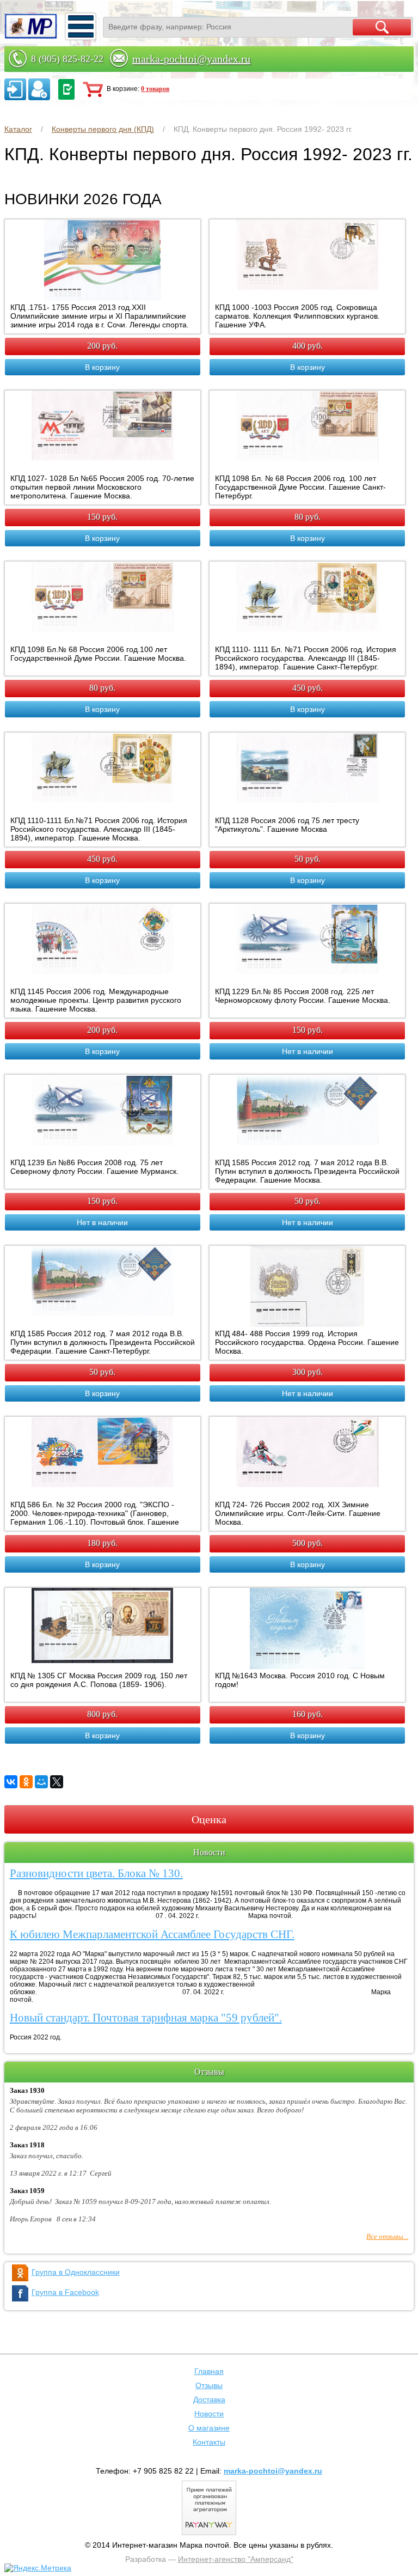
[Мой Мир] (41, 1782)
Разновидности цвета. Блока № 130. (96, 1873)
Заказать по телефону (66, 89)
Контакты (209, 2442)
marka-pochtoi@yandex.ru (191, 59)
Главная (209, 2371)
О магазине (209, 2428)
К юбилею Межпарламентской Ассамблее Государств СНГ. (152, 1934)
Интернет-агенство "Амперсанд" (236, 2559)
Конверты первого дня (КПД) (103, 129)
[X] (57, 1782)
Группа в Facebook (65, 2292)
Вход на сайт (15, 89)
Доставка (209, 2400)
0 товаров (155, 89)
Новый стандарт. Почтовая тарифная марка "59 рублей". (146, 2018)
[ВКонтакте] (11, 1782)
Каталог (18, 129)
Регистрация (39, 89)
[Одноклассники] (26, 1782)
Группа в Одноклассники (76, 2272)
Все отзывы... (387, 2236)
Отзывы (209, 2385)
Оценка (209, 1819)
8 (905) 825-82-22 (67, 59)
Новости (209, 2414)
